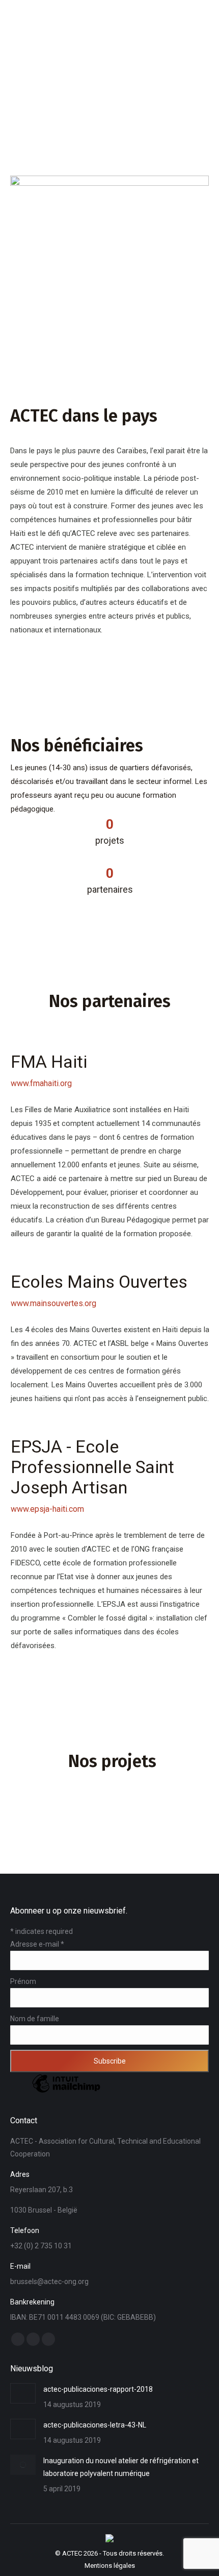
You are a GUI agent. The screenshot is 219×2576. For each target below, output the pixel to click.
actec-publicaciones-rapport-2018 (98, 2389)
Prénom (23, 1981)
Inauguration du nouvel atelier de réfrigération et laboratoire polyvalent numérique (121, 2467)
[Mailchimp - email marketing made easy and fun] (66, 2092)
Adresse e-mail (37, 1944)
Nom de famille (35, 2019)
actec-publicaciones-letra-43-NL (95, 2425)
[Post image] (23, 2393)
